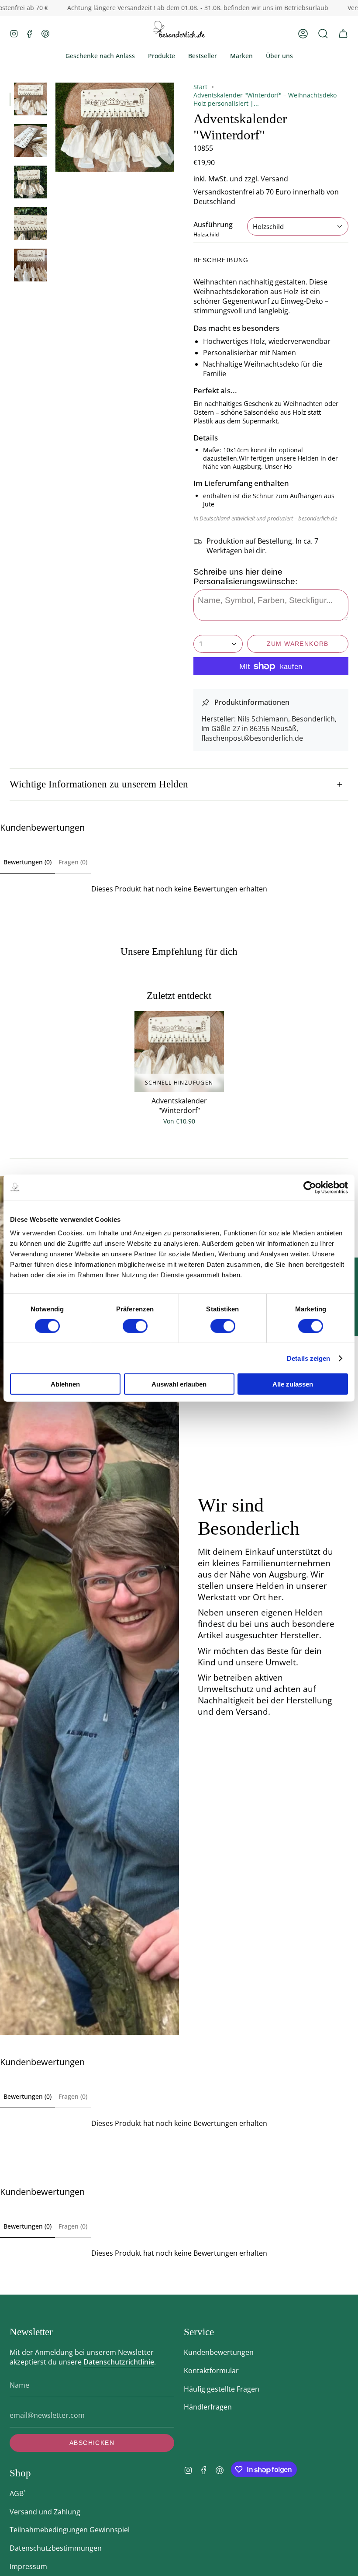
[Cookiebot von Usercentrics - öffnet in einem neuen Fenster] (310, 1187)
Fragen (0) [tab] (73, 862)
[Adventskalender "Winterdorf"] (179, 1052)
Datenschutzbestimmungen (56, 2548)
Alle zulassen (293, 1384)
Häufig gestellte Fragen (222, 2389)
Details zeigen (308, 1358)
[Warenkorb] (343, 33)
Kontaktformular (211, 2371)
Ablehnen (65, 1384)
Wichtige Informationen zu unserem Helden (99, 784)
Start (200, 87)
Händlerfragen (208, 2407)
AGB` (17, 2493)
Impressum (28, 2566)
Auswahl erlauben (179, 1384)
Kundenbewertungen (219, 2352)
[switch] (135, 1326)
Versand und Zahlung (45, 2512)
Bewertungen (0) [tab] (28, 862)
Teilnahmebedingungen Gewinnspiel (70, 2530)
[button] (323, 33)
